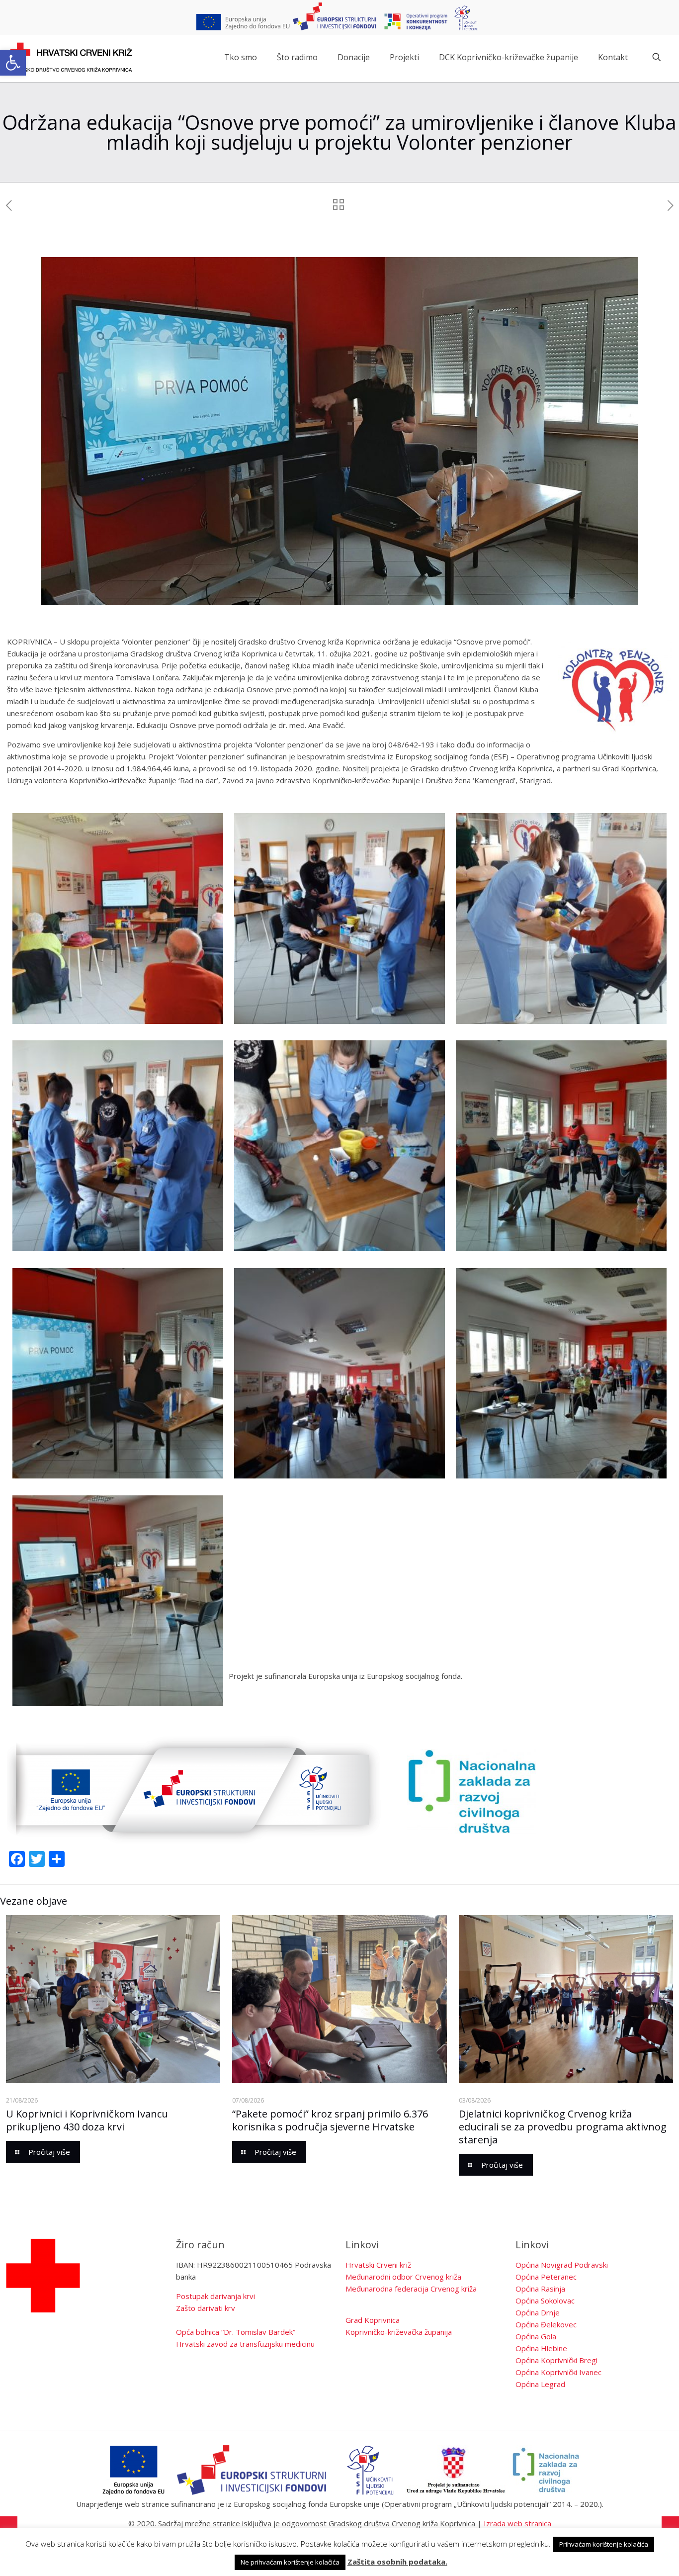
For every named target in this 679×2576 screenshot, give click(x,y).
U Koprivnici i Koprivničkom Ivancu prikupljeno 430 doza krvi (87, 2120)
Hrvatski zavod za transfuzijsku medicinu (245, 2344)
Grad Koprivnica (373, 2320)
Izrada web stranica (517, 2523)
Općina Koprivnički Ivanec (558, 2372)
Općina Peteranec (546, 2277)
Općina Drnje (538, 2312)
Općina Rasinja (540, 2289)
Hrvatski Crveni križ (378, 2265)
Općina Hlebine (541, 2348)
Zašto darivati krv (206, 2308)
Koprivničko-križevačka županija (399, 2332)
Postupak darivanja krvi (215, 2296)
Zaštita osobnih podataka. (397, 2562)
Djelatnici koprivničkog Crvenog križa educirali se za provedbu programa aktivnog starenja (563, 2127)
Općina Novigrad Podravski (562, 2265)
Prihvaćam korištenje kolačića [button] (604, 2544)
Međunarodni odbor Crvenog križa (403, 2277)
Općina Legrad (540, 2384)
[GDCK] (71, 57)
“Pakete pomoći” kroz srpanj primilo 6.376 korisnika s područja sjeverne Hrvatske (330, 2120)
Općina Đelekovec (546, 2324)
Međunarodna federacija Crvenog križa (411, 2289)
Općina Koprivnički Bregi (556, 2360)
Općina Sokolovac (545, 2300)
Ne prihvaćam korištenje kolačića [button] (290, 2562)
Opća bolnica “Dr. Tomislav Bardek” (236, 2332)
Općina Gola (536, 2336)
